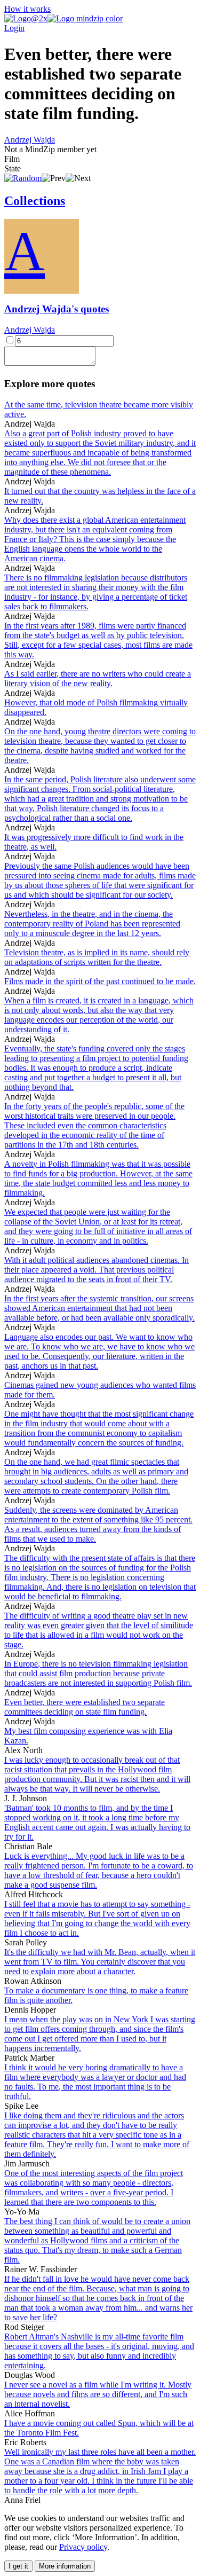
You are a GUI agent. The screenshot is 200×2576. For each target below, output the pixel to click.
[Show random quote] (23, 178)
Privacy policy (83, 2547)
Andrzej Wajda (30, 140)
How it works (27, 9)
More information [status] (65, 2566)
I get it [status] (18, 2566)
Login (14, 28)
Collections (35, 201)
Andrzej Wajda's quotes (57, 309)
